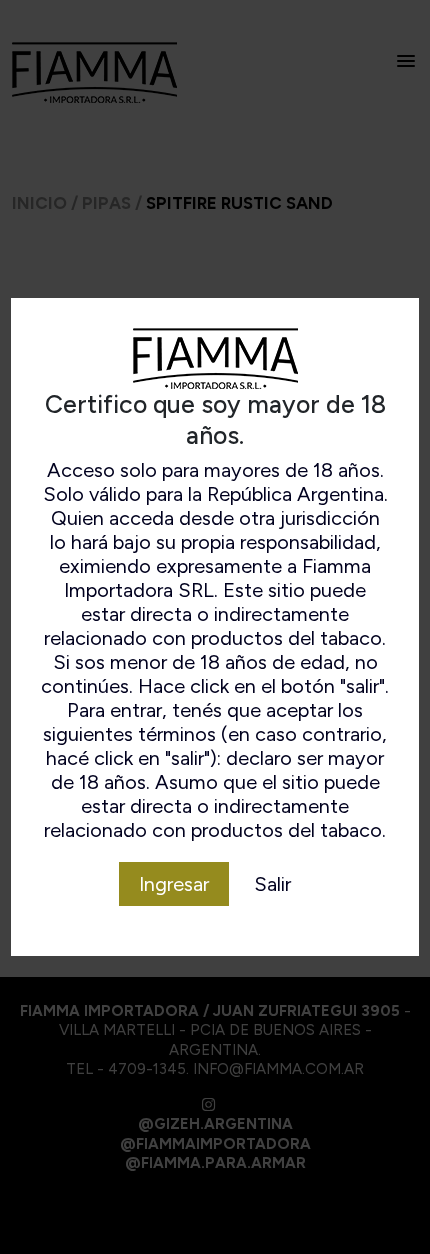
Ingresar (174, 884)
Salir (272, 884)
